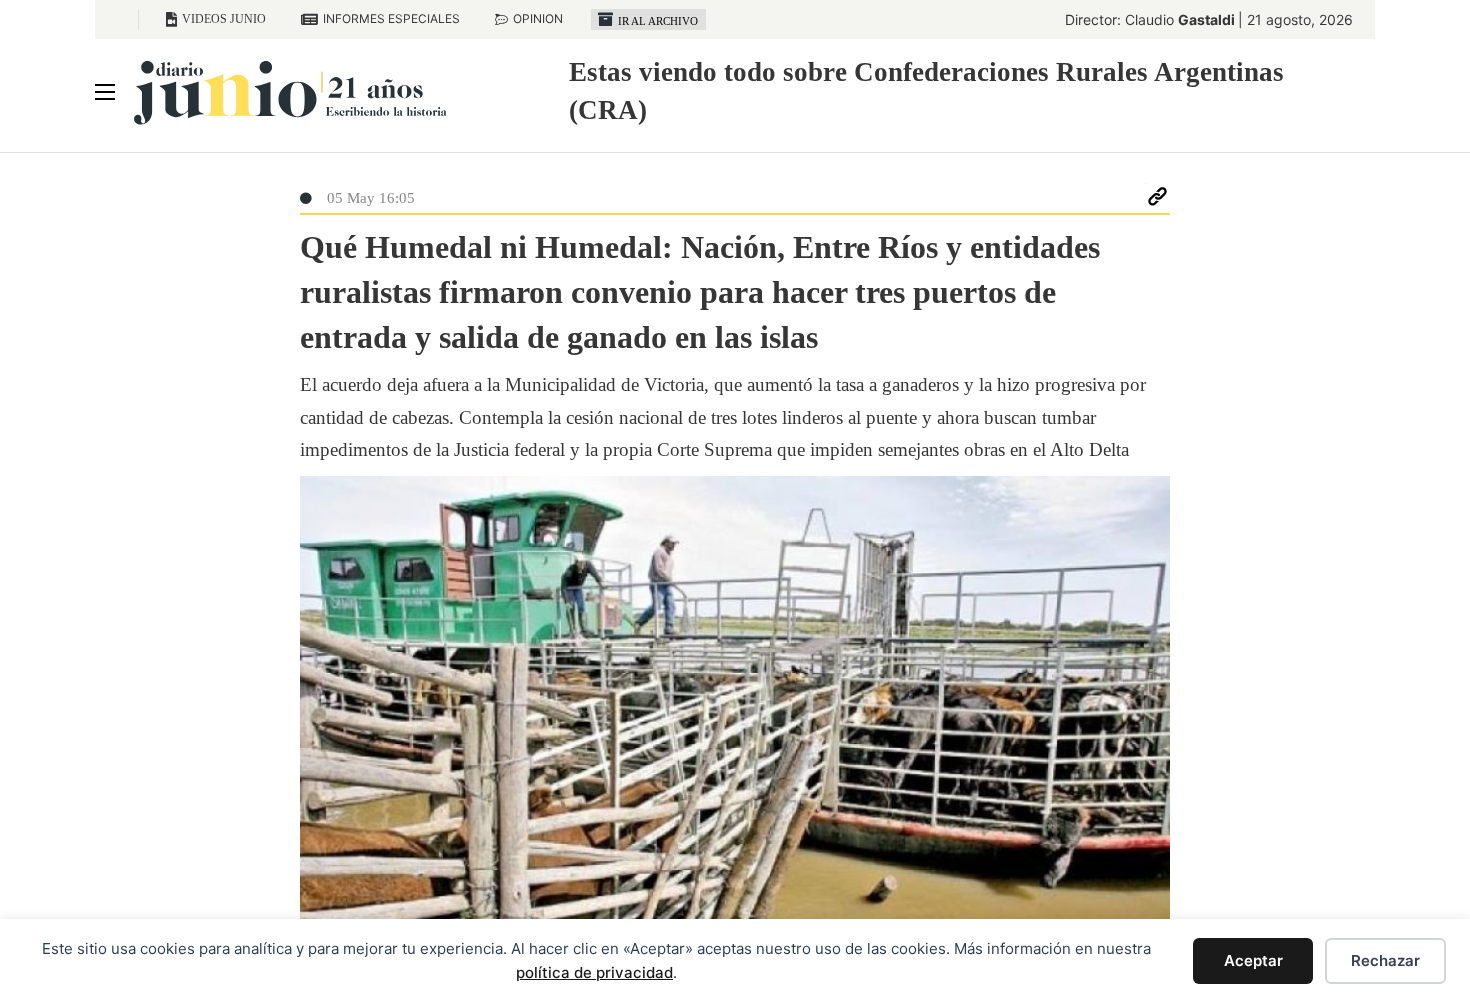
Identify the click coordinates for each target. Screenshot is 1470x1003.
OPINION (538, 18)
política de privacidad (594, 972)
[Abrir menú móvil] (105, 92)
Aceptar (1253, 960)
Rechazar (1385, 960)
